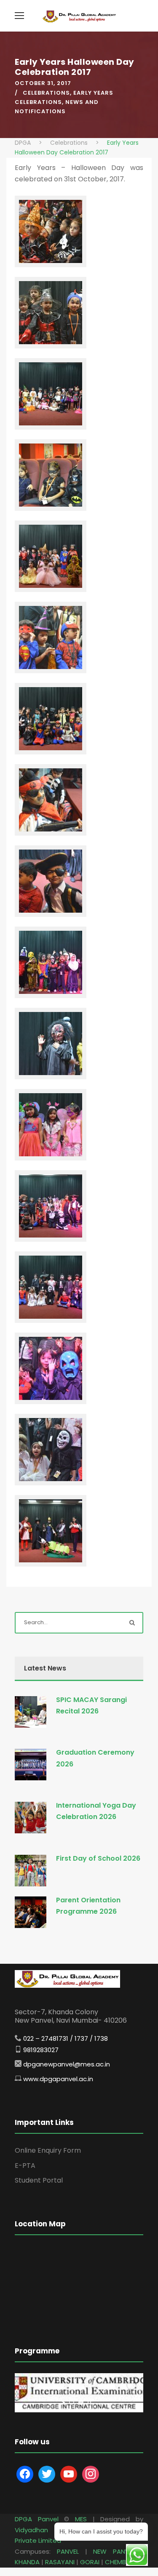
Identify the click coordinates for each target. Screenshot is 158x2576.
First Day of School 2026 (98, 1858)
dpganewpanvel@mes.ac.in (67, 2064)
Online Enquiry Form (48, 2150)
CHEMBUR (119, 2562)
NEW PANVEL (114, 2551)
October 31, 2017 (43, 83)
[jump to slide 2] (81, 2402)
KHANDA (27, 2562)
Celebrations (46, 93)
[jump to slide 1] (72, 2402)
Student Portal (39, 2180)
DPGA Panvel (37, 2519)
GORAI (90, 2562)
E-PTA (25, 2166)
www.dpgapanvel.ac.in (58, 2079)
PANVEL (68, 2551)
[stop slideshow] (89, 2402)
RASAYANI (60, 2562)
